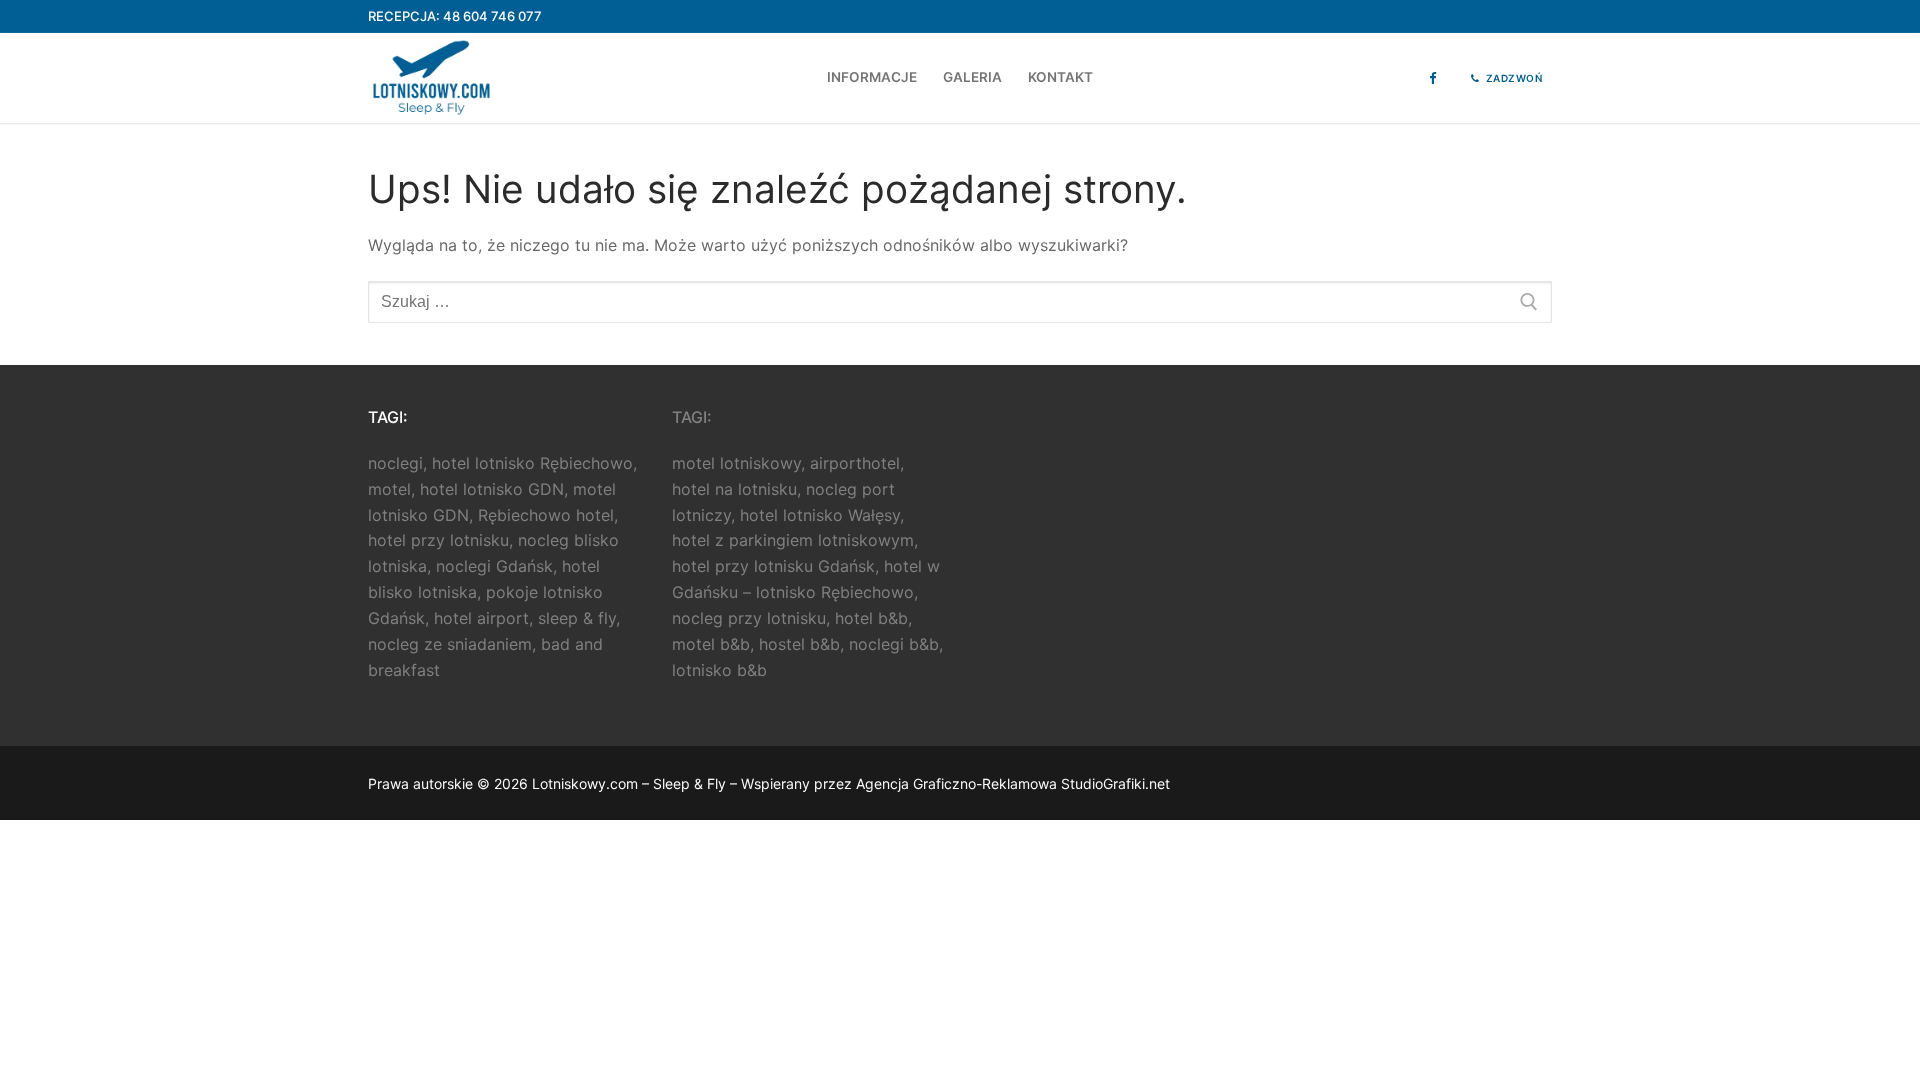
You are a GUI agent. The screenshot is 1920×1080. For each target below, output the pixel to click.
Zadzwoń (1512, 78)
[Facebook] (1432, 78)
